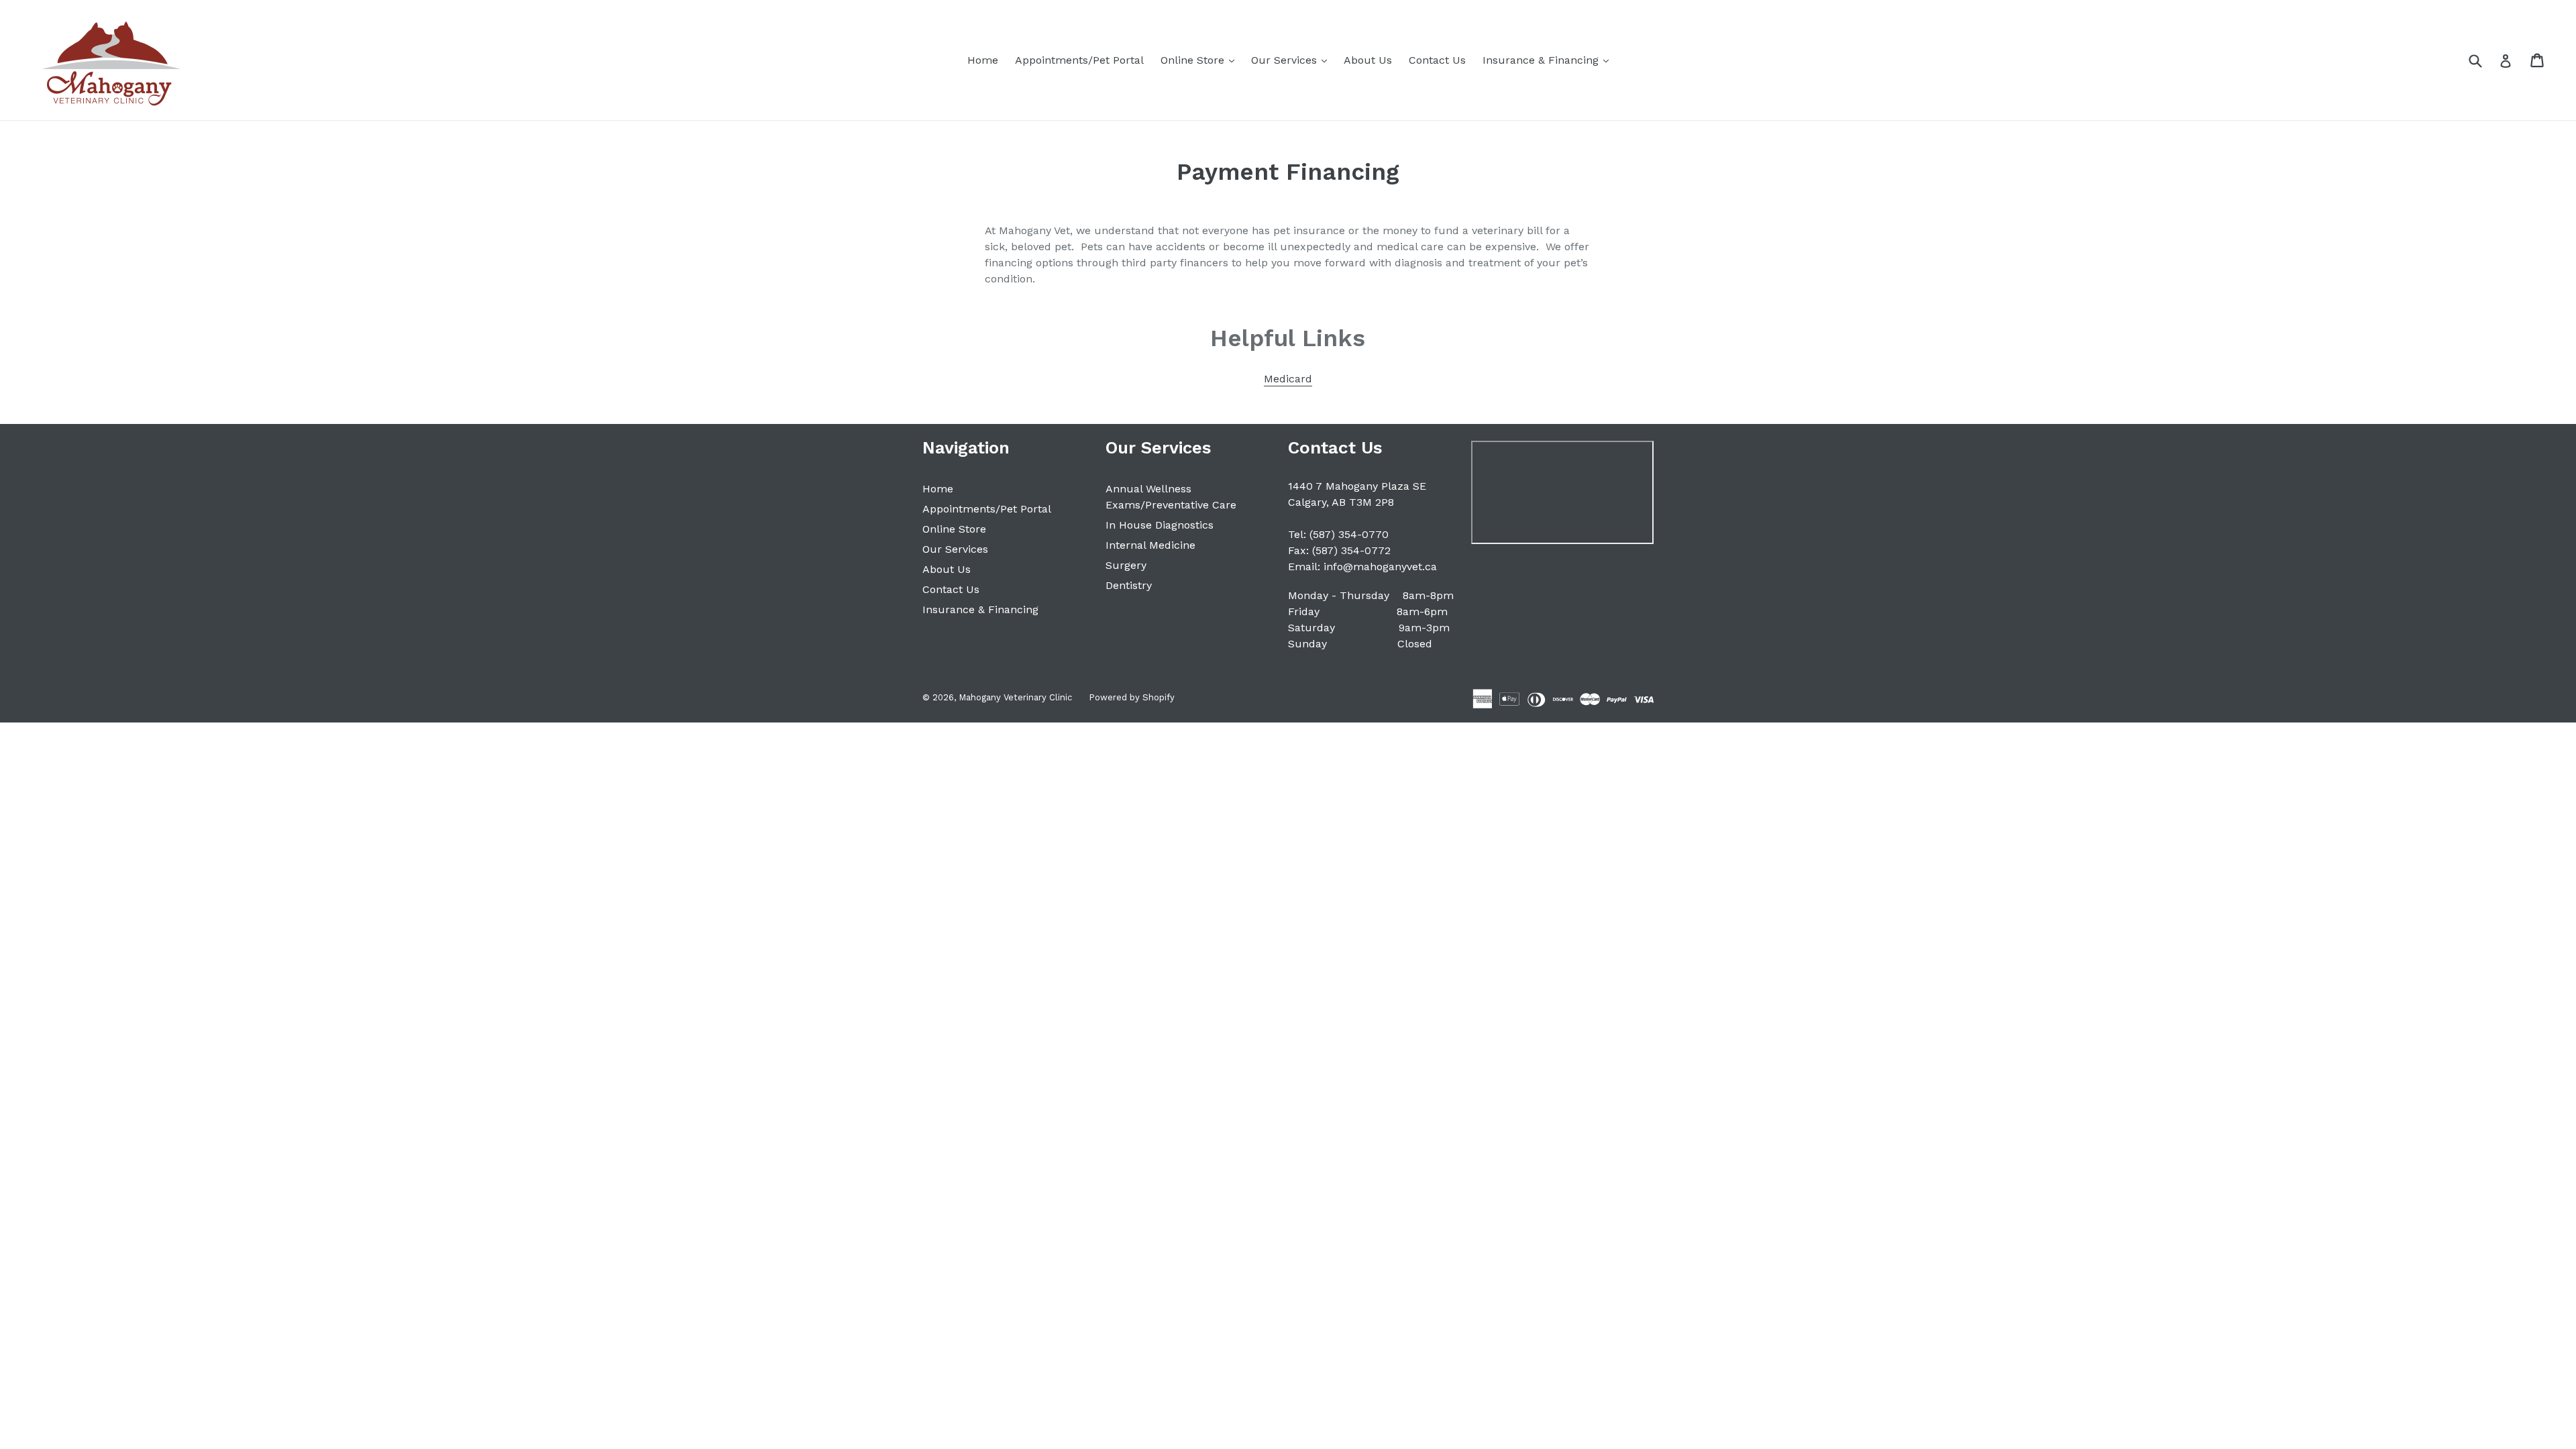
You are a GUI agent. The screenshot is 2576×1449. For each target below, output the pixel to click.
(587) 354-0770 (1349, 534)
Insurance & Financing (1549, 60)
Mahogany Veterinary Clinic (1015, 697)
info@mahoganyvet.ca (1380, 567)
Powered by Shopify (1132, 697)
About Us (1368, 60)
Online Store (1201, 60)
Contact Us (1437, 60)
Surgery (1126, 565)
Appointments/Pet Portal (1079, 60)
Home (983, 60)
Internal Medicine (1150, 545)
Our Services (1292, 60)
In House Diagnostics (1160, 525)
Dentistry (1129, 585)
